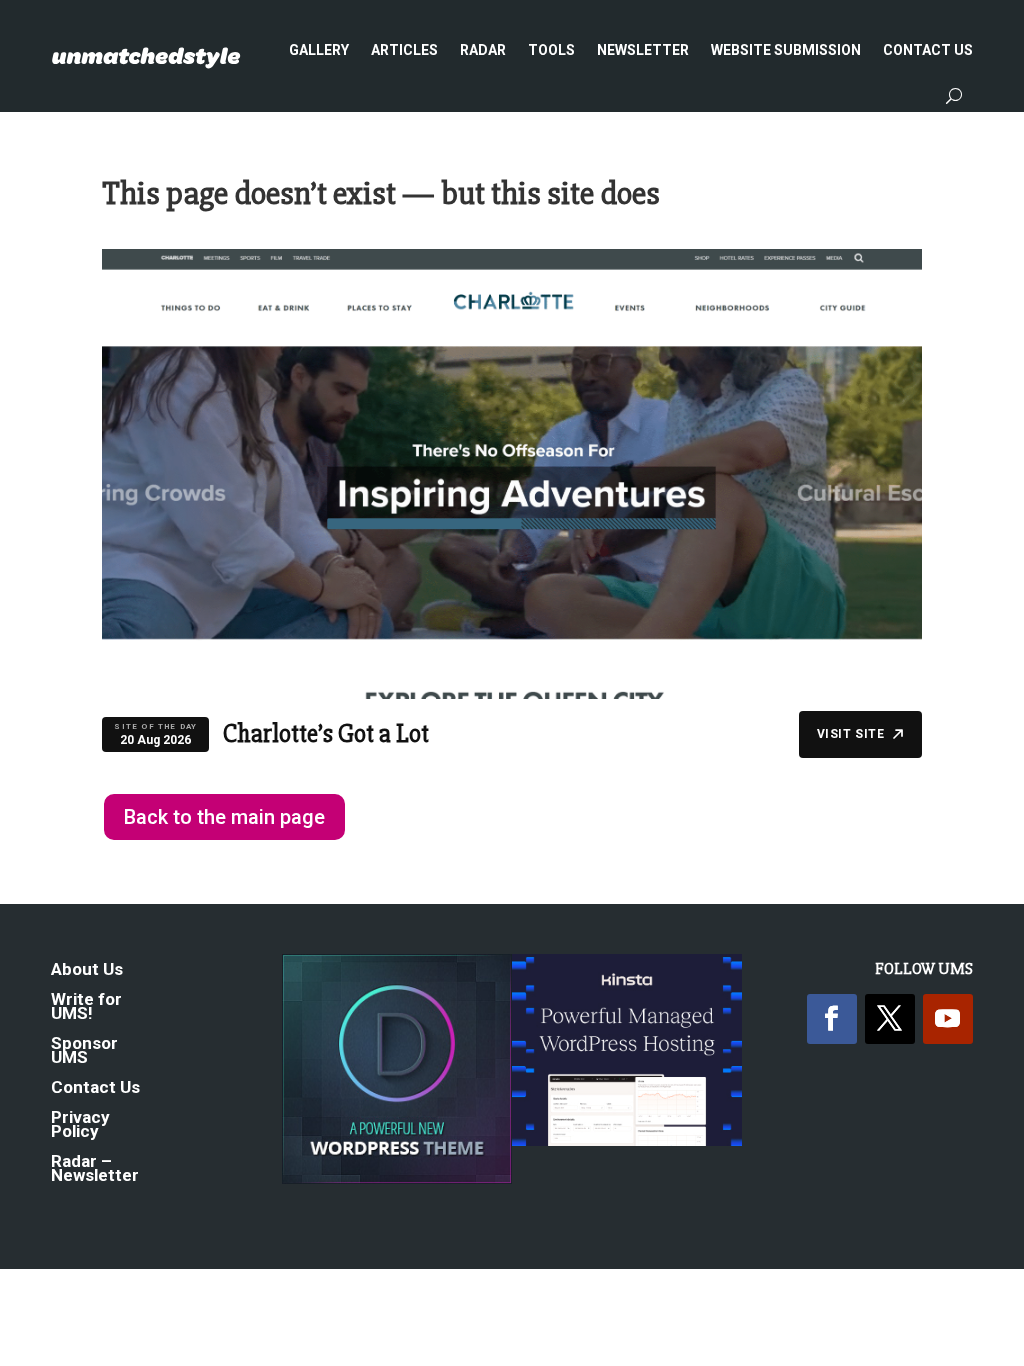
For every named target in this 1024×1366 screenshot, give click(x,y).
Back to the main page (224, 817)
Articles (404, 50)
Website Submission (786, 50)
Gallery (319, 50)
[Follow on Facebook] (832, 1019)
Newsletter (643, 50)
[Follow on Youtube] (948, 1019)
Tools (551, 50)
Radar (483, 50)
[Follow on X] (890, 1019)
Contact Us (928, 50)
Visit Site (851, 734)
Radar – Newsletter (95, 1169)
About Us (87, 970)
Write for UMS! (86, 1007)
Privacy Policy (80, 1125)
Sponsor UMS (84, 1051)
